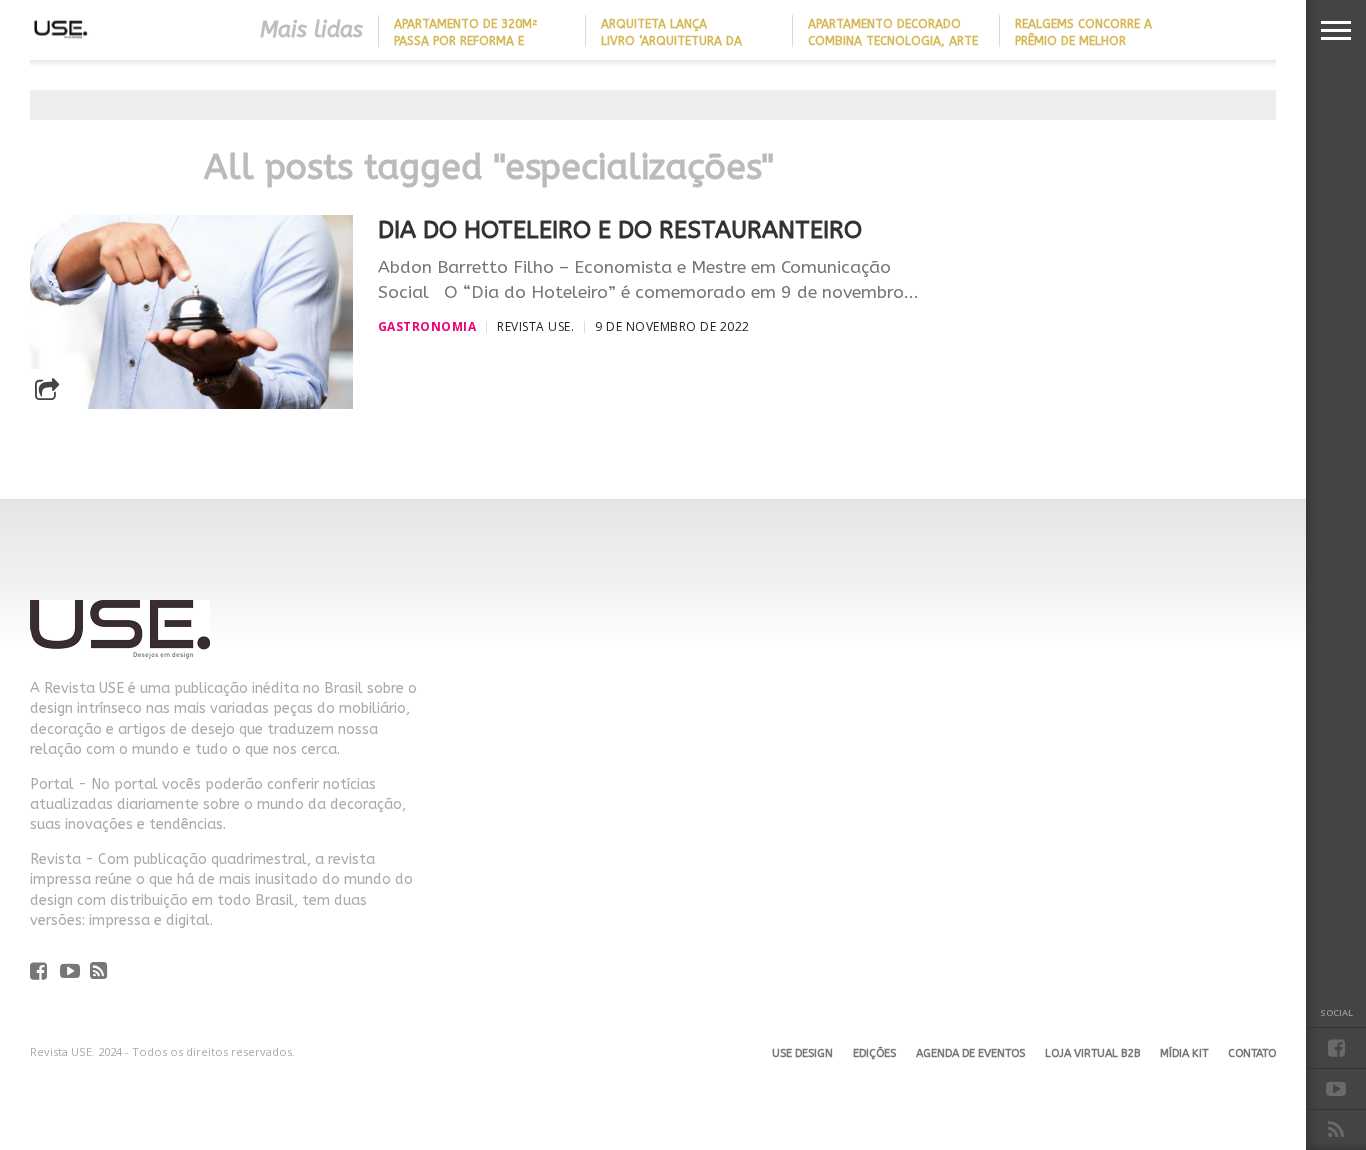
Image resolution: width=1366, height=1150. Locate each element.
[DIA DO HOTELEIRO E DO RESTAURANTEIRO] (191, 403)
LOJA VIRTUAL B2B (1092, 1053)
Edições (874, 1053)
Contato (1252, 1053)
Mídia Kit (1184, 1053)
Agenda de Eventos (970, 1053)
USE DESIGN (802, 1053)
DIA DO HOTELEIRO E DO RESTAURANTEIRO (620, 230)
